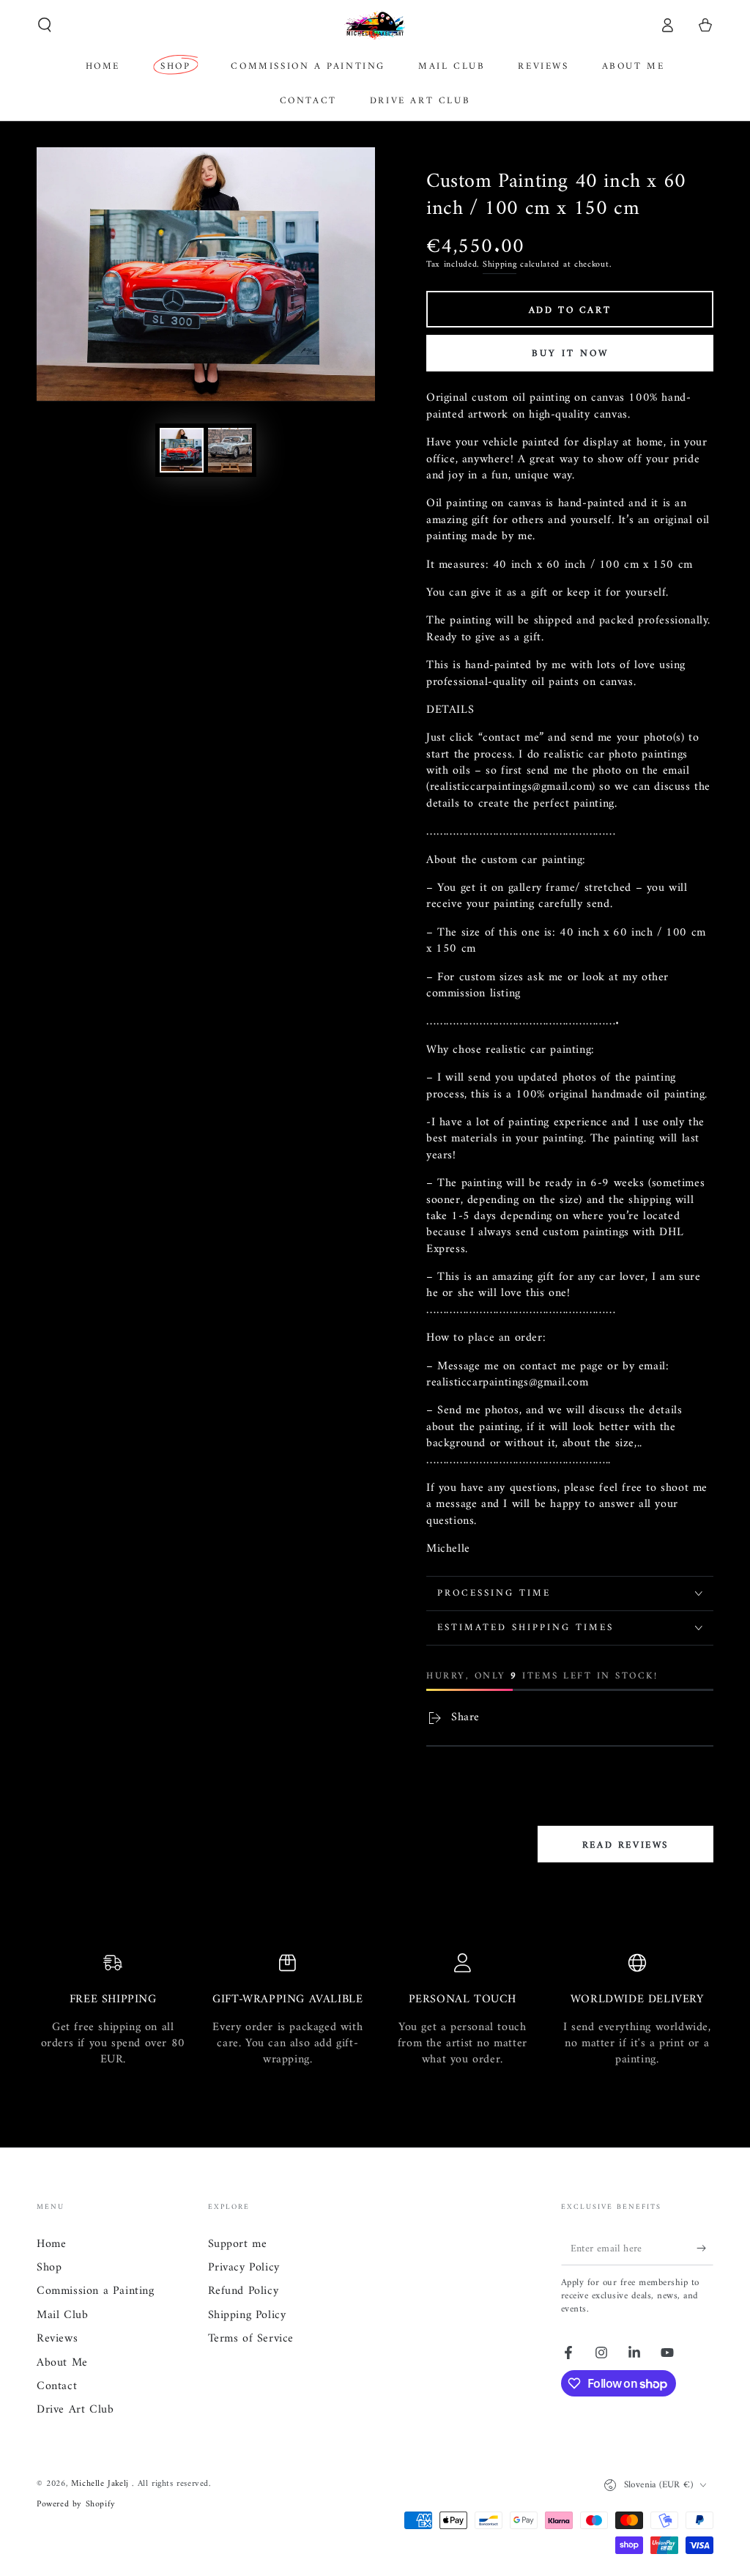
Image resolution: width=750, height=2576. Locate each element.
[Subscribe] (705, 2249)
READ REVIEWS (625, 1845)
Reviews (57, 2339)
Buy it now (570, 354)
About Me (62, 2363)
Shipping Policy (247, 2315)
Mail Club (62, 2315)
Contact (57, 2386)
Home (51, 2244)
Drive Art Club (75, 2410)
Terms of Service (251, 2339)
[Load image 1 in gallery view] (182, 450)
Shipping (500, 265)
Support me (238, 2244)
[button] (45, 25)
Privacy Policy (244, 2268)
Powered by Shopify (76, 2505)
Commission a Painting (96, 2291)
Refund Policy (244, 2291)
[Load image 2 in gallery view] (230, 450)
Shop (49, 2268)
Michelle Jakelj (102, 2484)
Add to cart (570, 310)
